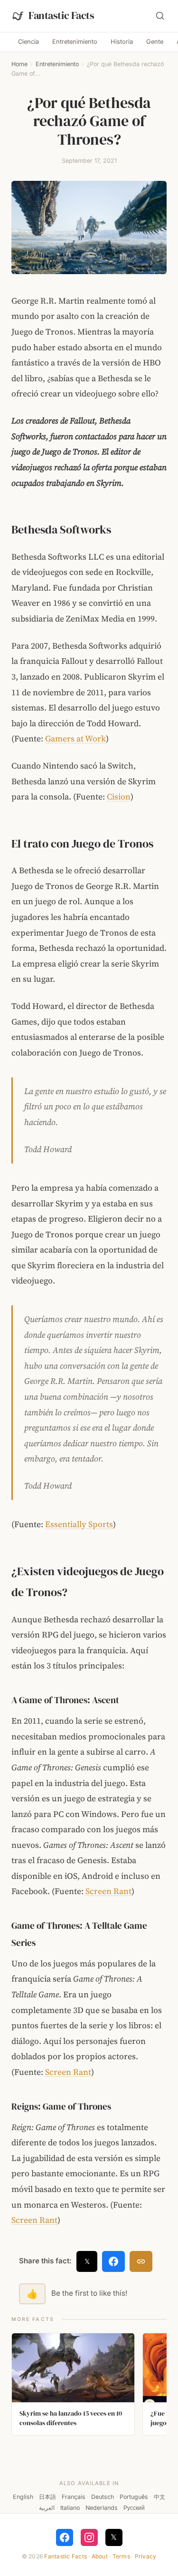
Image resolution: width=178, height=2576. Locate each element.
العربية (47, 2508)
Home (19, 64)
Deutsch (103, 2497)
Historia (122, 42)
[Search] (160, 16)
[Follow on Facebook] (65, 2537)
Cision (119, 797)
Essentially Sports (79, 1524)
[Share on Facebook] (113, 2261)
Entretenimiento (75, 42)
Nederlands (102, 2508)
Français (74, 2497)
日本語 (47, 2497)
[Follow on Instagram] (89, 2537)
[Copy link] (141, 2261)
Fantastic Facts (66, 2556)
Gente (155, 42)
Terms (121, 2556)
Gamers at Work (75, 739)
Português (134, 2497)
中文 (159, 2497)
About (100, 2556)
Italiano (70, 2508)
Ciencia (28, 42)
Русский (134, 2508)
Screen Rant (108, 1891)
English (23, 2497)
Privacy (146, 2556)
